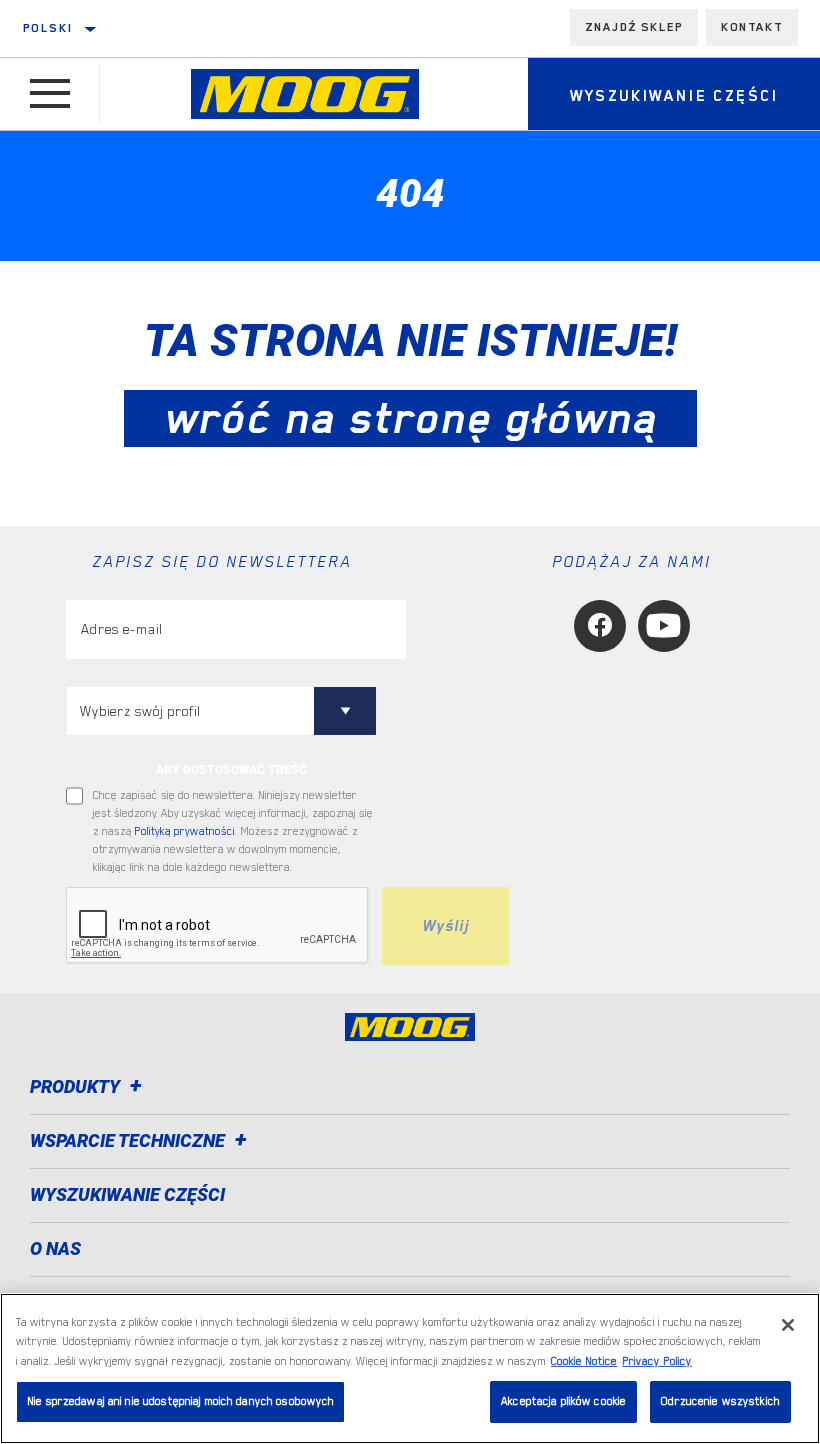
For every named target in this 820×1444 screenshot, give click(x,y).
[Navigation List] (50, 94)
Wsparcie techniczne (129, 1140)
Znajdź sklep (634, 27)
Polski (48, 28)
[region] (410, 1368)
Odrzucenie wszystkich (720, 1401)
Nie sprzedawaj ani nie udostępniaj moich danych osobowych (180, 1401)
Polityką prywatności (185, 831)
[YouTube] (664, 626)
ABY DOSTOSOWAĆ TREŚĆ (231, 770)
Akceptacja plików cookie (563, 1401)
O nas (55, 1248)
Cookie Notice (584, 1361)
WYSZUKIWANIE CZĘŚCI (127, 1194)
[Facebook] (600, 626)
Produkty (77, 1086)
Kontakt (752, 27)
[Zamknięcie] (788, 1325)
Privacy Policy (657, 1361)
